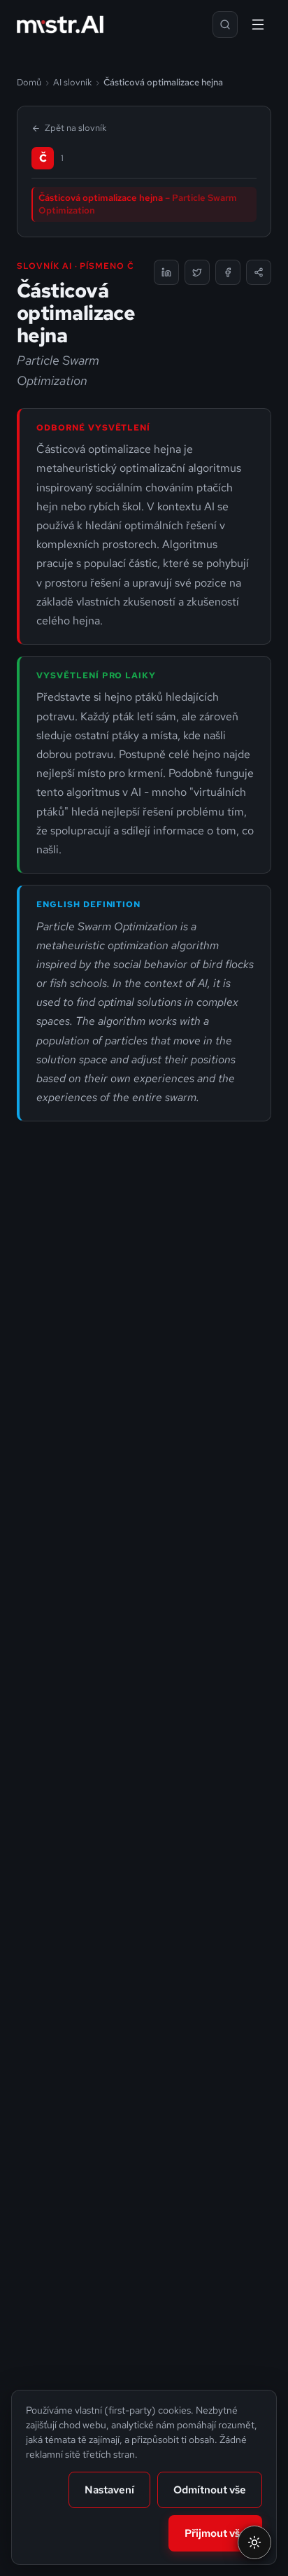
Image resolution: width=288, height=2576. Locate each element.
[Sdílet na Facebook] (228, 272)
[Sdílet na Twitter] (197, 272)
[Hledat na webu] (225, 24)
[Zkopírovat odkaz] (259, 272)
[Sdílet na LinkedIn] (166, 272)
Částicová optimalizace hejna (138, 204)
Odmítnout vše (210, 2490)
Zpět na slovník (75, 128)
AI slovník (72, 82)
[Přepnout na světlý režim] (254, 2542)
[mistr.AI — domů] (60, 24)
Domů (29, 82)
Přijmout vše (215, 2533)
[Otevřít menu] (258, 24)
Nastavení (109, 2490)
